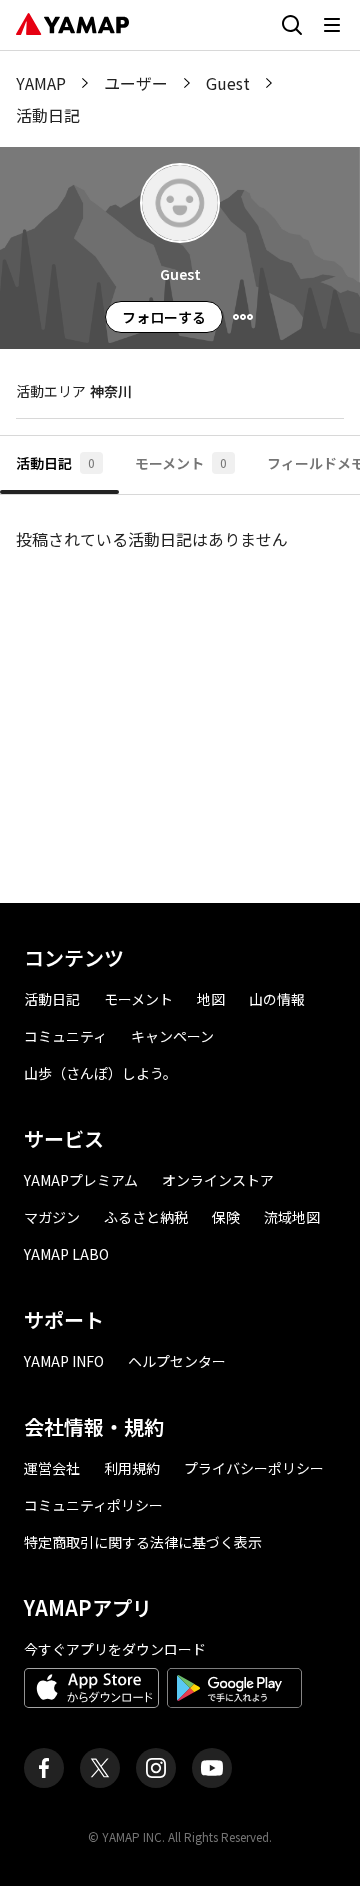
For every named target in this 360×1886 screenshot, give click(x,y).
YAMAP (41, 83)
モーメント (138, 999)
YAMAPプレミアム (81, 1180)
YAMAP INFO (64, 1361)
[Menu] (243, 317)
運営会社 (52, 1468)
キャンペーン (172, 1036)
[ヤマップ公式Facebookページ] (44, 1768)
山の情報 (277, 999)
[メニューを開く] (332, 25)
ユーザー (136, 83)
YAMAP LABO (66, 1254)
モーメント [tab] (181, 463)
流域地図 (292, 1217)
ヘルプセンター (177, 1361)
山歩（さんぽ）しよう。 (100, 1073)
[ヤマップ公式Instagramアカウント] (156, 1768)
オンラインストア (218, 1180)
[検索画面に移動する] (292, 25)
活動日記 (52, 999)
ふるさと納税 (146, 1217)
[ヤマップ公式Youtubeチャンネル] (212, 1768)
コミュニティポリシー (93, 1505)
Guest (228, 83)
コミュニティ (65, 1036)
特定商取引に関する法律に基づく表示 (143, 1542)
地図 (211, 999)
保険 (226, 1217)
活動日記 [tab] (55, 463)
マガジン (52, 1217)
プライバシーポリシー (254, 1468)
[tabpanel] (180, 691)
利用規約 (132, 1468)
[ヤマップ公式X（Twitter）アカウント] (100, 1768)
